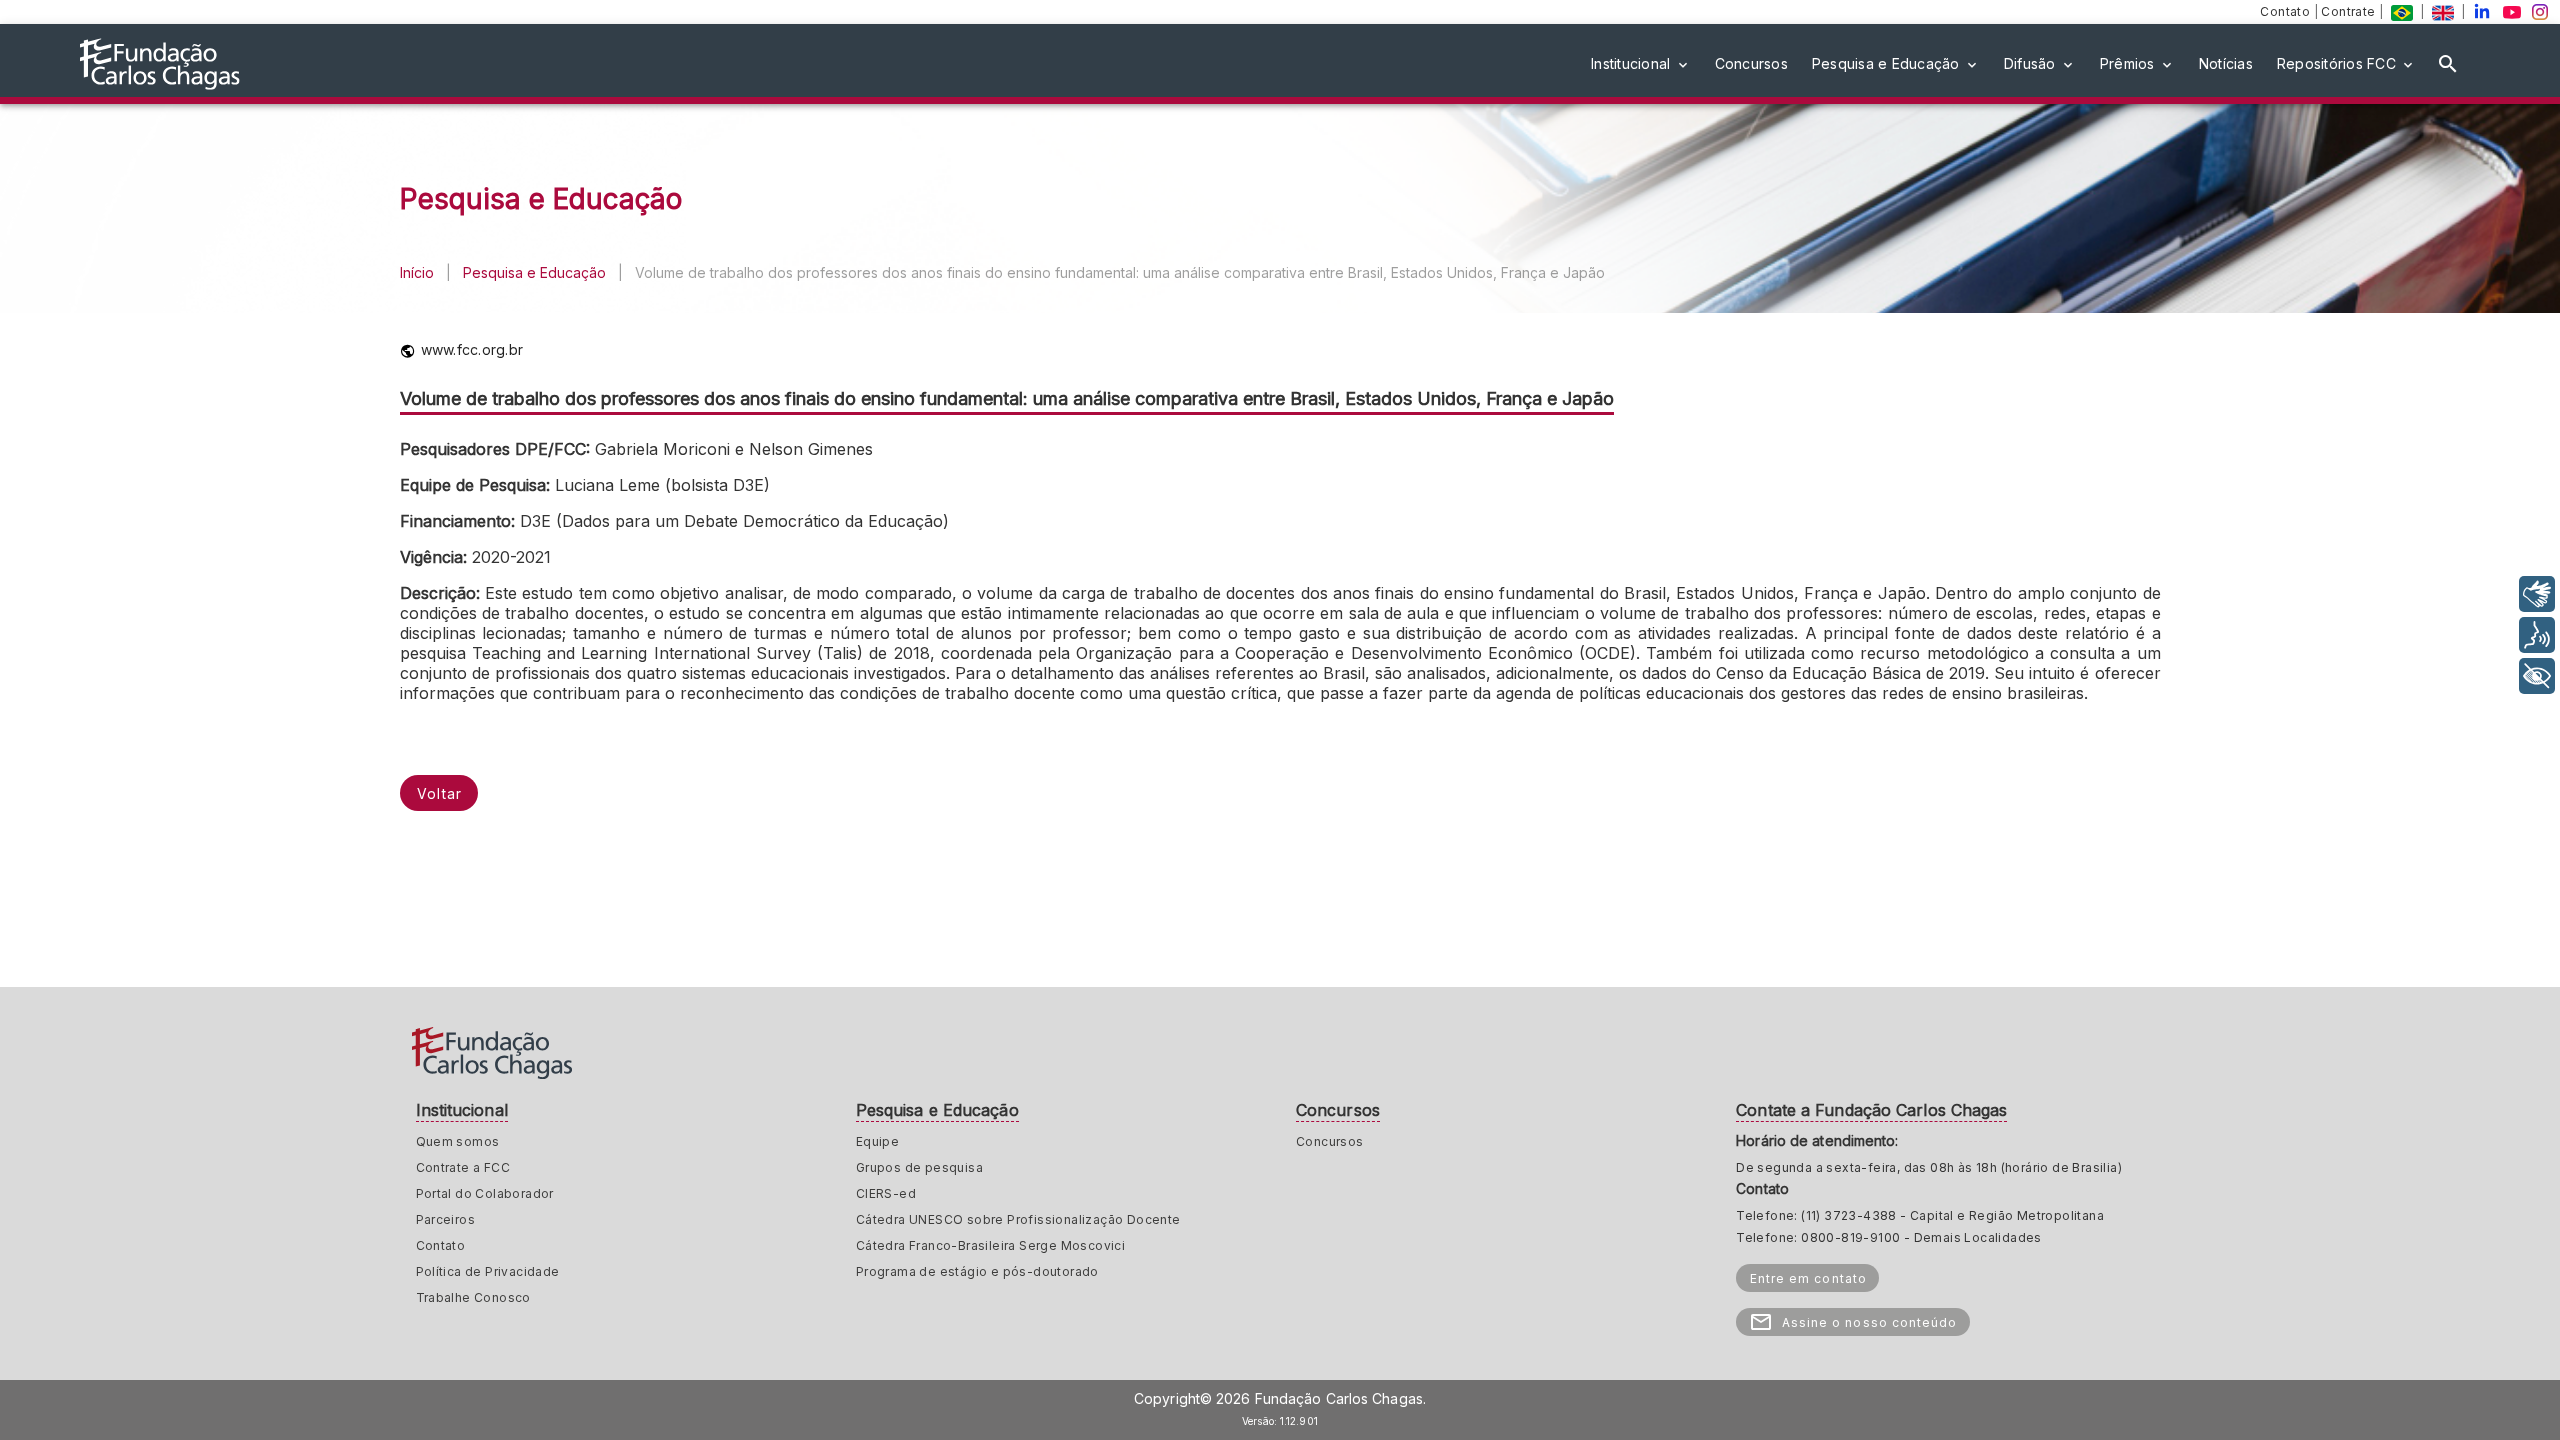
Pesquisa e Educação (534, 272)
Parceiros (446, 1219)
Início (417, 272)
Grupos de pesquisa (919, 1167)
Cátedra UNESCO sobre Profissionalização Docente (1018, 1219)
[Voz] (2537, 635)
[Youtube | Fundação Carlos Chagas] (2512, 11)
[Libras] (2537, 594)
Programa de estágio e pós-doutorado (977, 1271)
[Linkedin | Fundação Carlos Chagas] (2482, 11)
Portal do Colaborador (485, 1193)
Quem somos (458, 1141)
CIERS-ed (886, 1193)
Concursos (1330, 1141)
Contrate (2350, 11)
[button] (1641, 64)
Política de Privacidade (488, 1271)
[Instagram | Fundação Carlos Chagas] (2540, 11)
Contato (2286, 11)
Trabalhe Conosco (473, 1297)
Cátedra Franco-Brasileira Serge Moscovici (990, 1245)
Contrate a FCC (463, 1167)
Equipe (877, 1141)
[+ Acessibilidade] (2537, 676)
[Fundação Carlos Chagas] (2402, 11)
